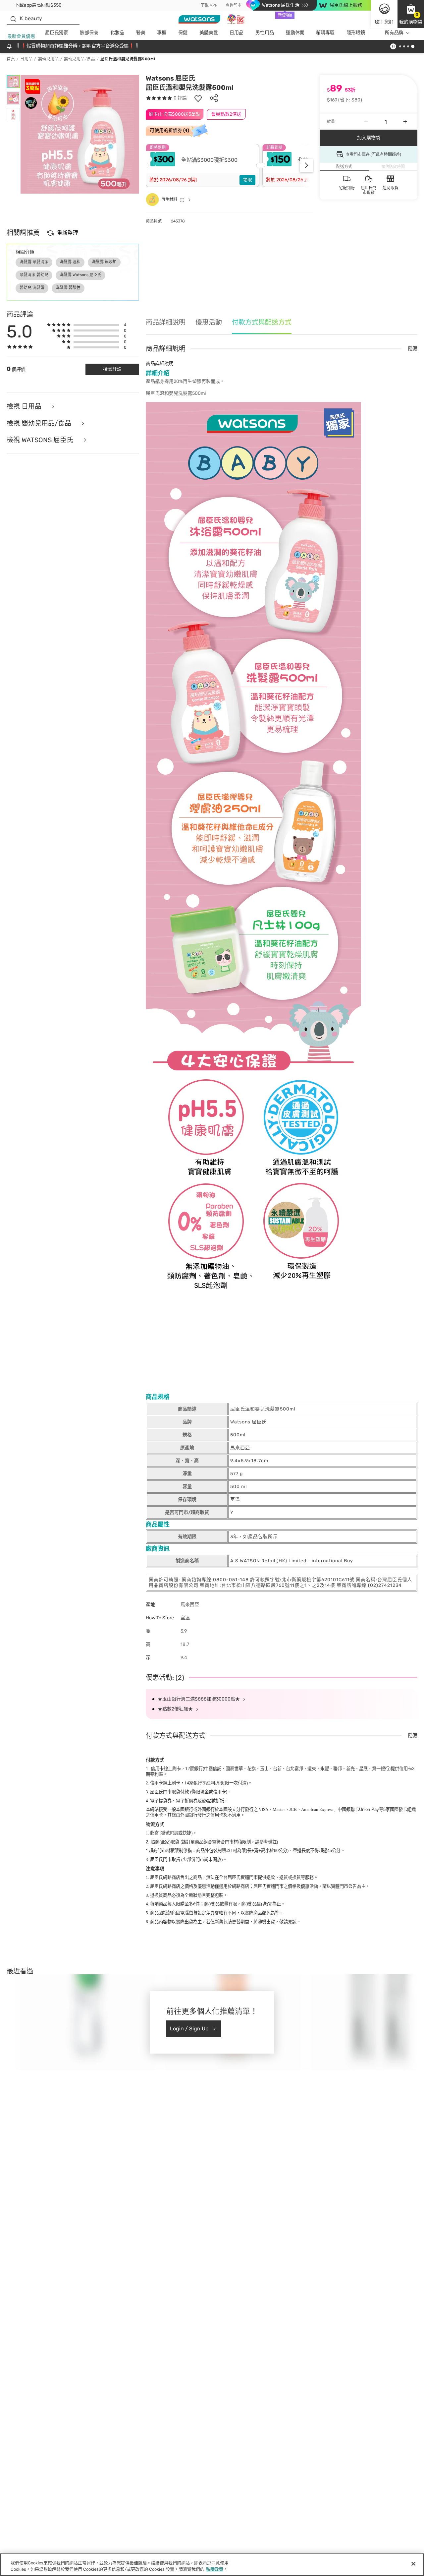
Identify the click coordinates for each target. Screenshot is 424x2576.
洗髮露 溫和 (70, 262)
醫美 (141, 33)
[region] (212, 2565)
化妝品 (117, 33)
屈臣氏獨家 (57, 33)
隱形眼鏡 (356, 33)
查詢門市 (234, 5)
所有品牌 (394, 33)
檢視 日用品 (25, 407)
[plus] (405, 122)
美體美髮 (209, 33)
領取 (247, 180)
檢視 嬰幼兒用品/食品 (40, 423)
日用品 (237, 33)
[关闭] (413, 2564)
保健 (183, 33)
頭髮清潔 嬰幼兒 (34, 275)
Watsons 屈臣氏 (170, 78)
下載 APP (209, 5)
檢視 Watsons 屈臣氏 (41, 440)
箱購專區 (325, 33)
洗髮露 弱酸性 (68, 288)
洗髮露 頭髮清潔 (34, 262)
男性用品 (265, 33)
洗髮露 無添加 (104, 262)
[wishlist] (198, 98)
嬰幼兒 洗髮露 (32, 288)
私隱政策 (215, 2569)
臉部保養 (89, 33)
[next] (306, 165)
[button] (411, 14)
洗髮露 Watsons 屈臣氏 (80, 275)
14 (204, 1783)
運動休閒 (295, 33)
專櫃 (162, 33)
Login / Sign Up (189, 2029)
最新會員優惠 (21, 36)
